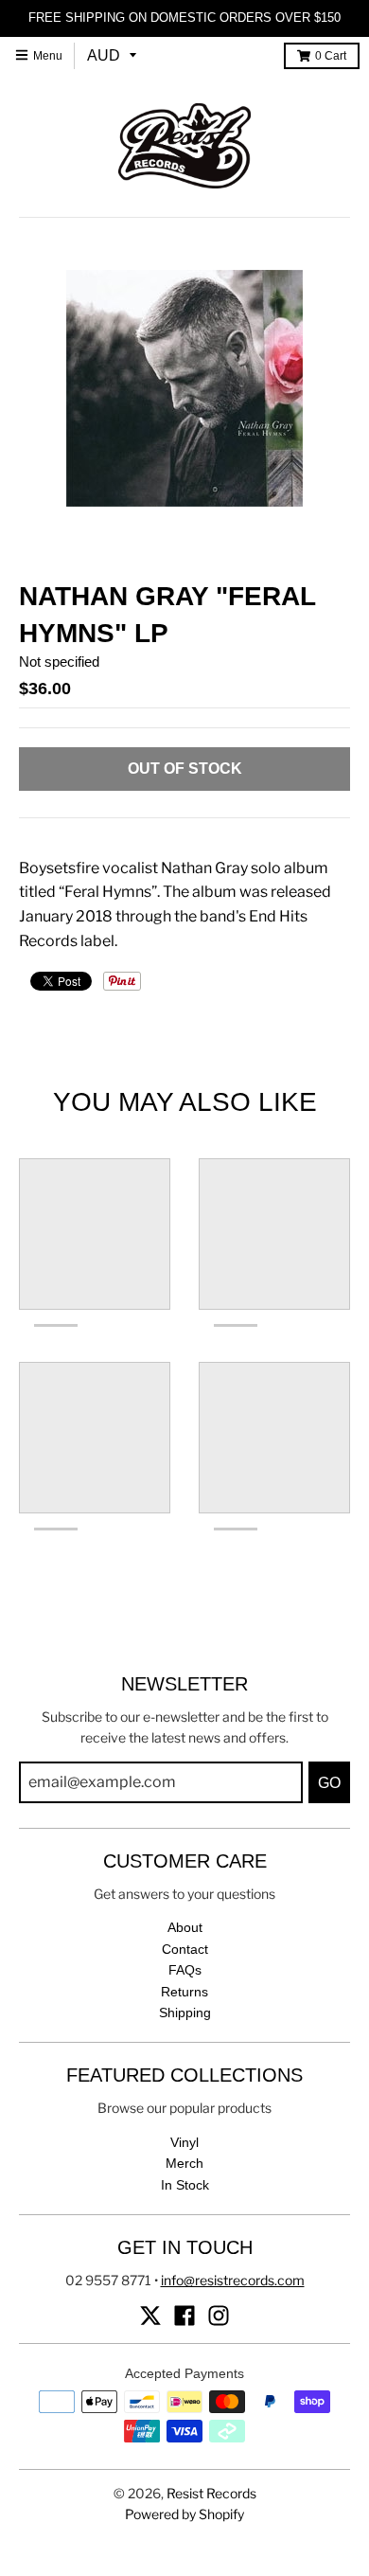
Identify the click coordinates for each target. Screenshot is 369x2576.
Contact (185, 1949)
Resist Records (211, 2493)
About (185, 1927)
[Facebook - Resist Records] (184, 2316)
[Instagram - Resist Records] (219, 2316)
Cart (331, 56)
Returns (184, 1992)
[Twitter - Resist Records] (150, 2316)
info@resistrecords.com (233, 2280)
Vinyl (184, 2142)
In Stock (185, 2185)
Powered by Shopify (184, 2514)
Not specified (59, 662)
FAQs (185, 1970)
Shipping (185, 2012)
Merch (184, 2163)
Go (329, 1783)
